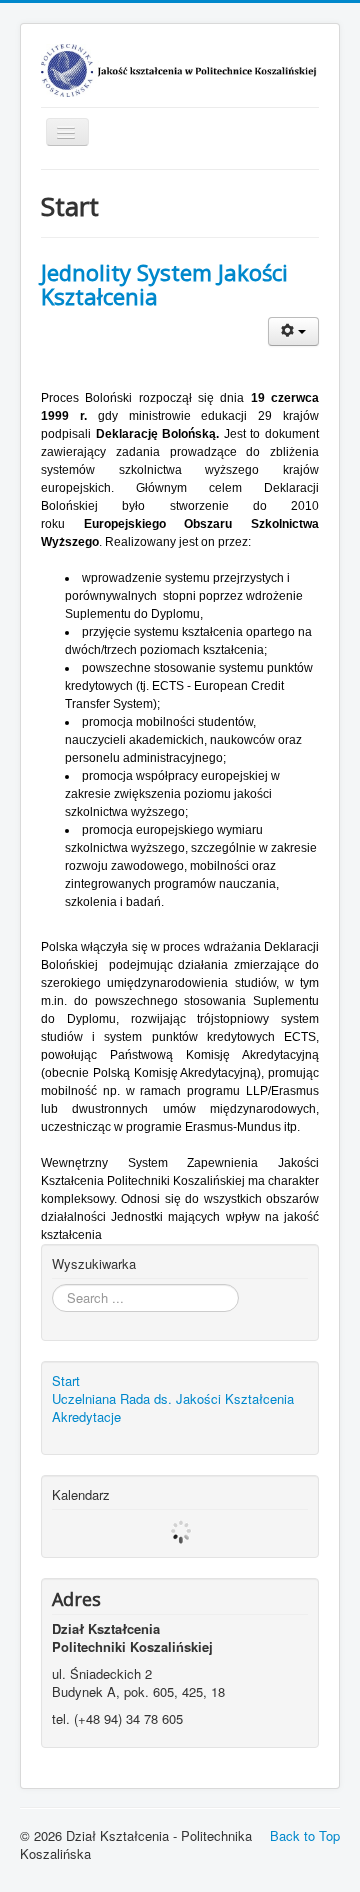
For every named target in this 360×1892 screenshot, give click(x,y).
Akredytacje (86, 1417)
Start (66, 1381)
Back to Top (305, 1835)
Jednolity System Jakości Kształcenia (164, 284)
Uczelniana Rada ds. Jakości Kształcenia (173, 1399)
